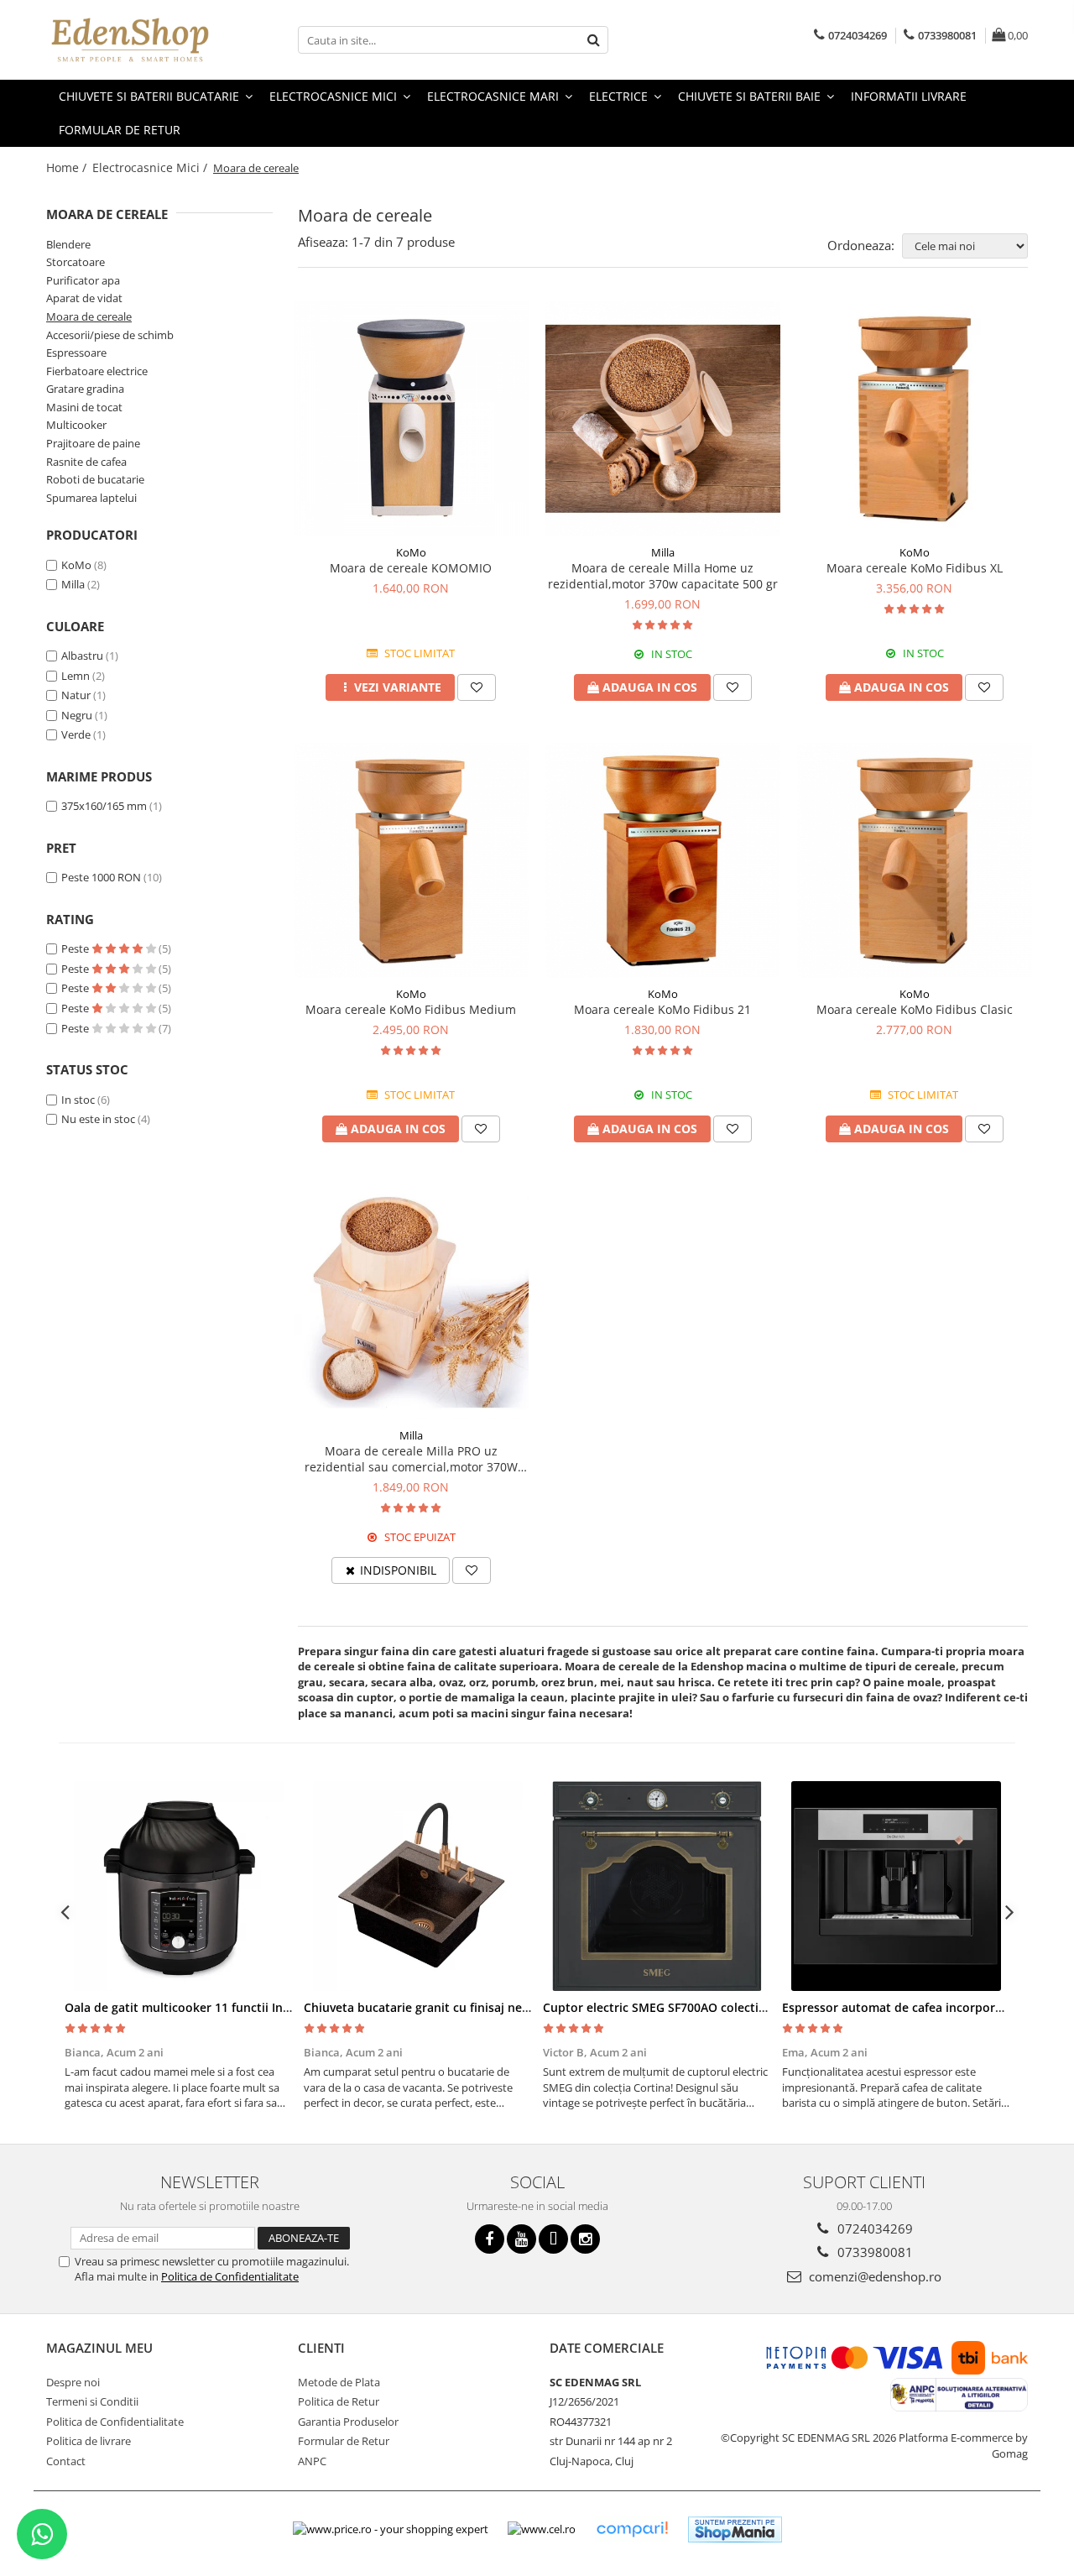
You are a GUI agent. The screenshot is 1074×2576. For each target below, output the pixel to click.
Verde (77, 734)
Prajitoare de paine (93, 443)
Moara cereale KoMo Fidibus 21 (662, 1009)
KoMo (76, 565)
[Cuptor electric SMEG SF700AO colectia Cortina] (657, 1886)
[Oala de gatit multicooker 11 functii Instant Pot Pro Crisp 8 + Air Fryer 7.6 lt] (178, 1886)
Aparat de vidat (84, 298)
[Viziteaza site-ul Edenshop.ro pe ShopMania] (735, 2529)
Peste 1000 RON (101, 877)
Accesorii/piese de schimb (110, 335)
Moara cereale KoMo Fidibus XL (915, 568)
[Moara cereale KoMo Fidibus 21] (663, 860)
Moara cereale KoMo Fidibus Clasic (915, 1009)
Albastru (83, 656)
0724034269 (873, 2229)
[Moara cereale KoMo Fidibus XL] (915, 419)
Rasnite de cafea (86, 462)
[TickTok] (553, 2239)
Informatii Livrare (909, 96)
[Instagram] (585, 2239)
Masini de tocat (84, 407)
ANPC (312, 2461)
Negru (78, 715)
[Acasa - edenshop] (130, 40)
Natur (77, 695)
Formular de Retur (120, 130)
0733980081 (873, 2252)
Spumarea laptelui (91, 498)
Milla (73, 584)
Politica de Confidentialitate (230, 2276)
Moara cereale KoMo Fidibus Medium (411, 1009)
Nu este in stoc (98, 1119)
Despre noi (73, 2382)
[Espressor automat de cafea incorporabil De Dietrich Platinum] (896, 1886)
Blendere (68, 244)
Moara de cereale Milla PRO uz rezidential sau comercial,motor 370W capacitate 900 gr (411, 1459)
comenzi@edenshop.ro (873, 2276)
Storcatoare (76, 262)
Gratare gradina (85, 389)
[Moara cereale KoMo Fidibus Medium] (411, 860)
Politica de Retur (339, 2401)
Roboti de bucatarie (95, 479)
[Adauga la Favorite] (477, 687)
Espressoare (76, 353)
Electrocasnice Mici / (151, 167)
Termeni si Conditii (92, 2401)
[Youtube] (521, 2239)
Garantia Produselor (348, 2422)
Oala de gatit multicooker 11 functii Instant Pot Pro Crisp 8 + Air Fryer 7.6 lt (281, 2007)
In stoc (78, 1100)
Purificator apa (83, 280)
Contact (66, 2461)
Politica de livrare (89, 2441)
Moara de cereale (89, 316)
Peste (76, 948)
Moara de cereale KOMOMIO (411, 568)
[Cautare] (593, 40)
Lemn (77, 676)
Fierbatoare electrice (97, 371)
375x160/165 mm (104, 806)
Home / (68, 167)
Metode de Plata (339, 2382)
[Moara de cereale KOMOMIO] (411, 419)
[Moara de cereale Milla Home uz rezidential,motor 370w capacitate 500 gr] (663, 419)
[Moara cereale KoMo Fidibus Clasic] (915, 860)
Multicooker (76, 425)
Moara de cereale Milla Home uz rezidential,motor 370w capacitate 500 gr (663, 576)
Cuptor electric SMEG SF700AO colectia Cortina (677, 2007)
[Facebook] (490, 2239)
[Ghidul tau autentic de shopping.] (632, 2529)
